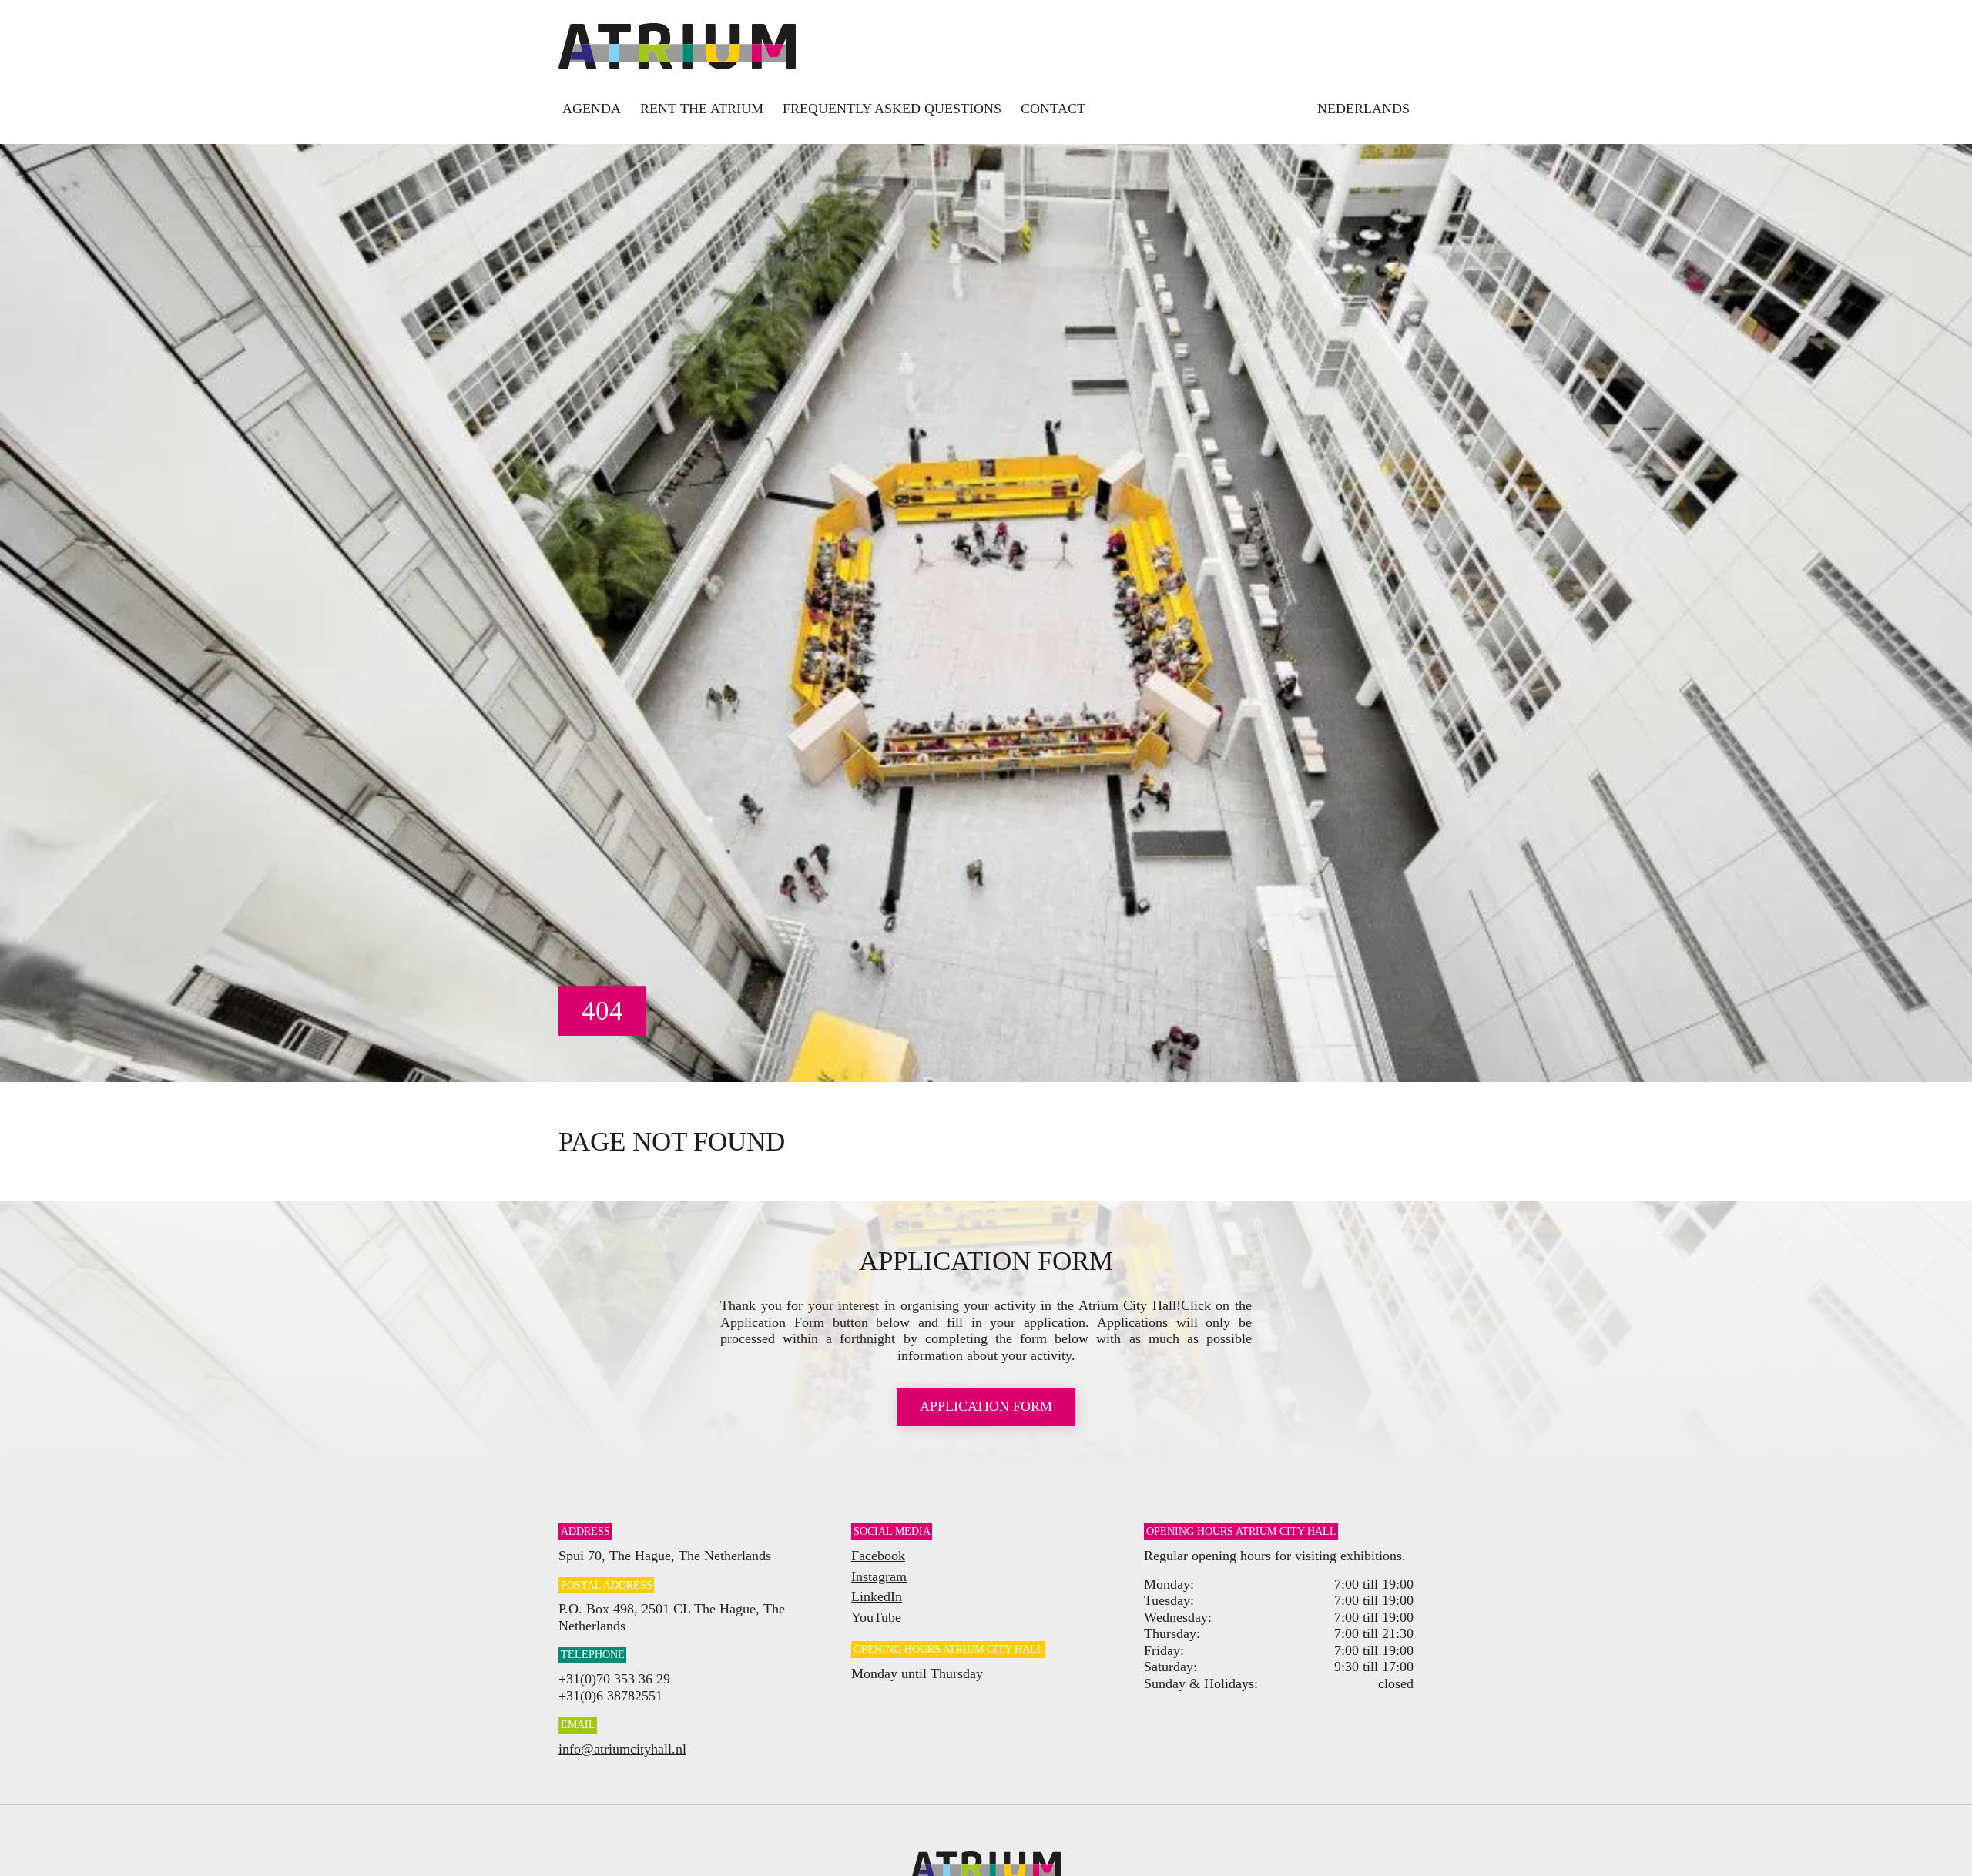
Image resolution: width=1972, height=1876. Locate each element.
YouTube (876, 1617)
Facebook (878, 1556)
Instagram (879, 1576)
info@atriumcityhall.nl (622, 1749)
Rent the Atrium (702, 109)
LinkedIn (877, 1596)
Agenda (592, 109)
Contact (1053, 109)
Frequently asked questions (892, 109)
